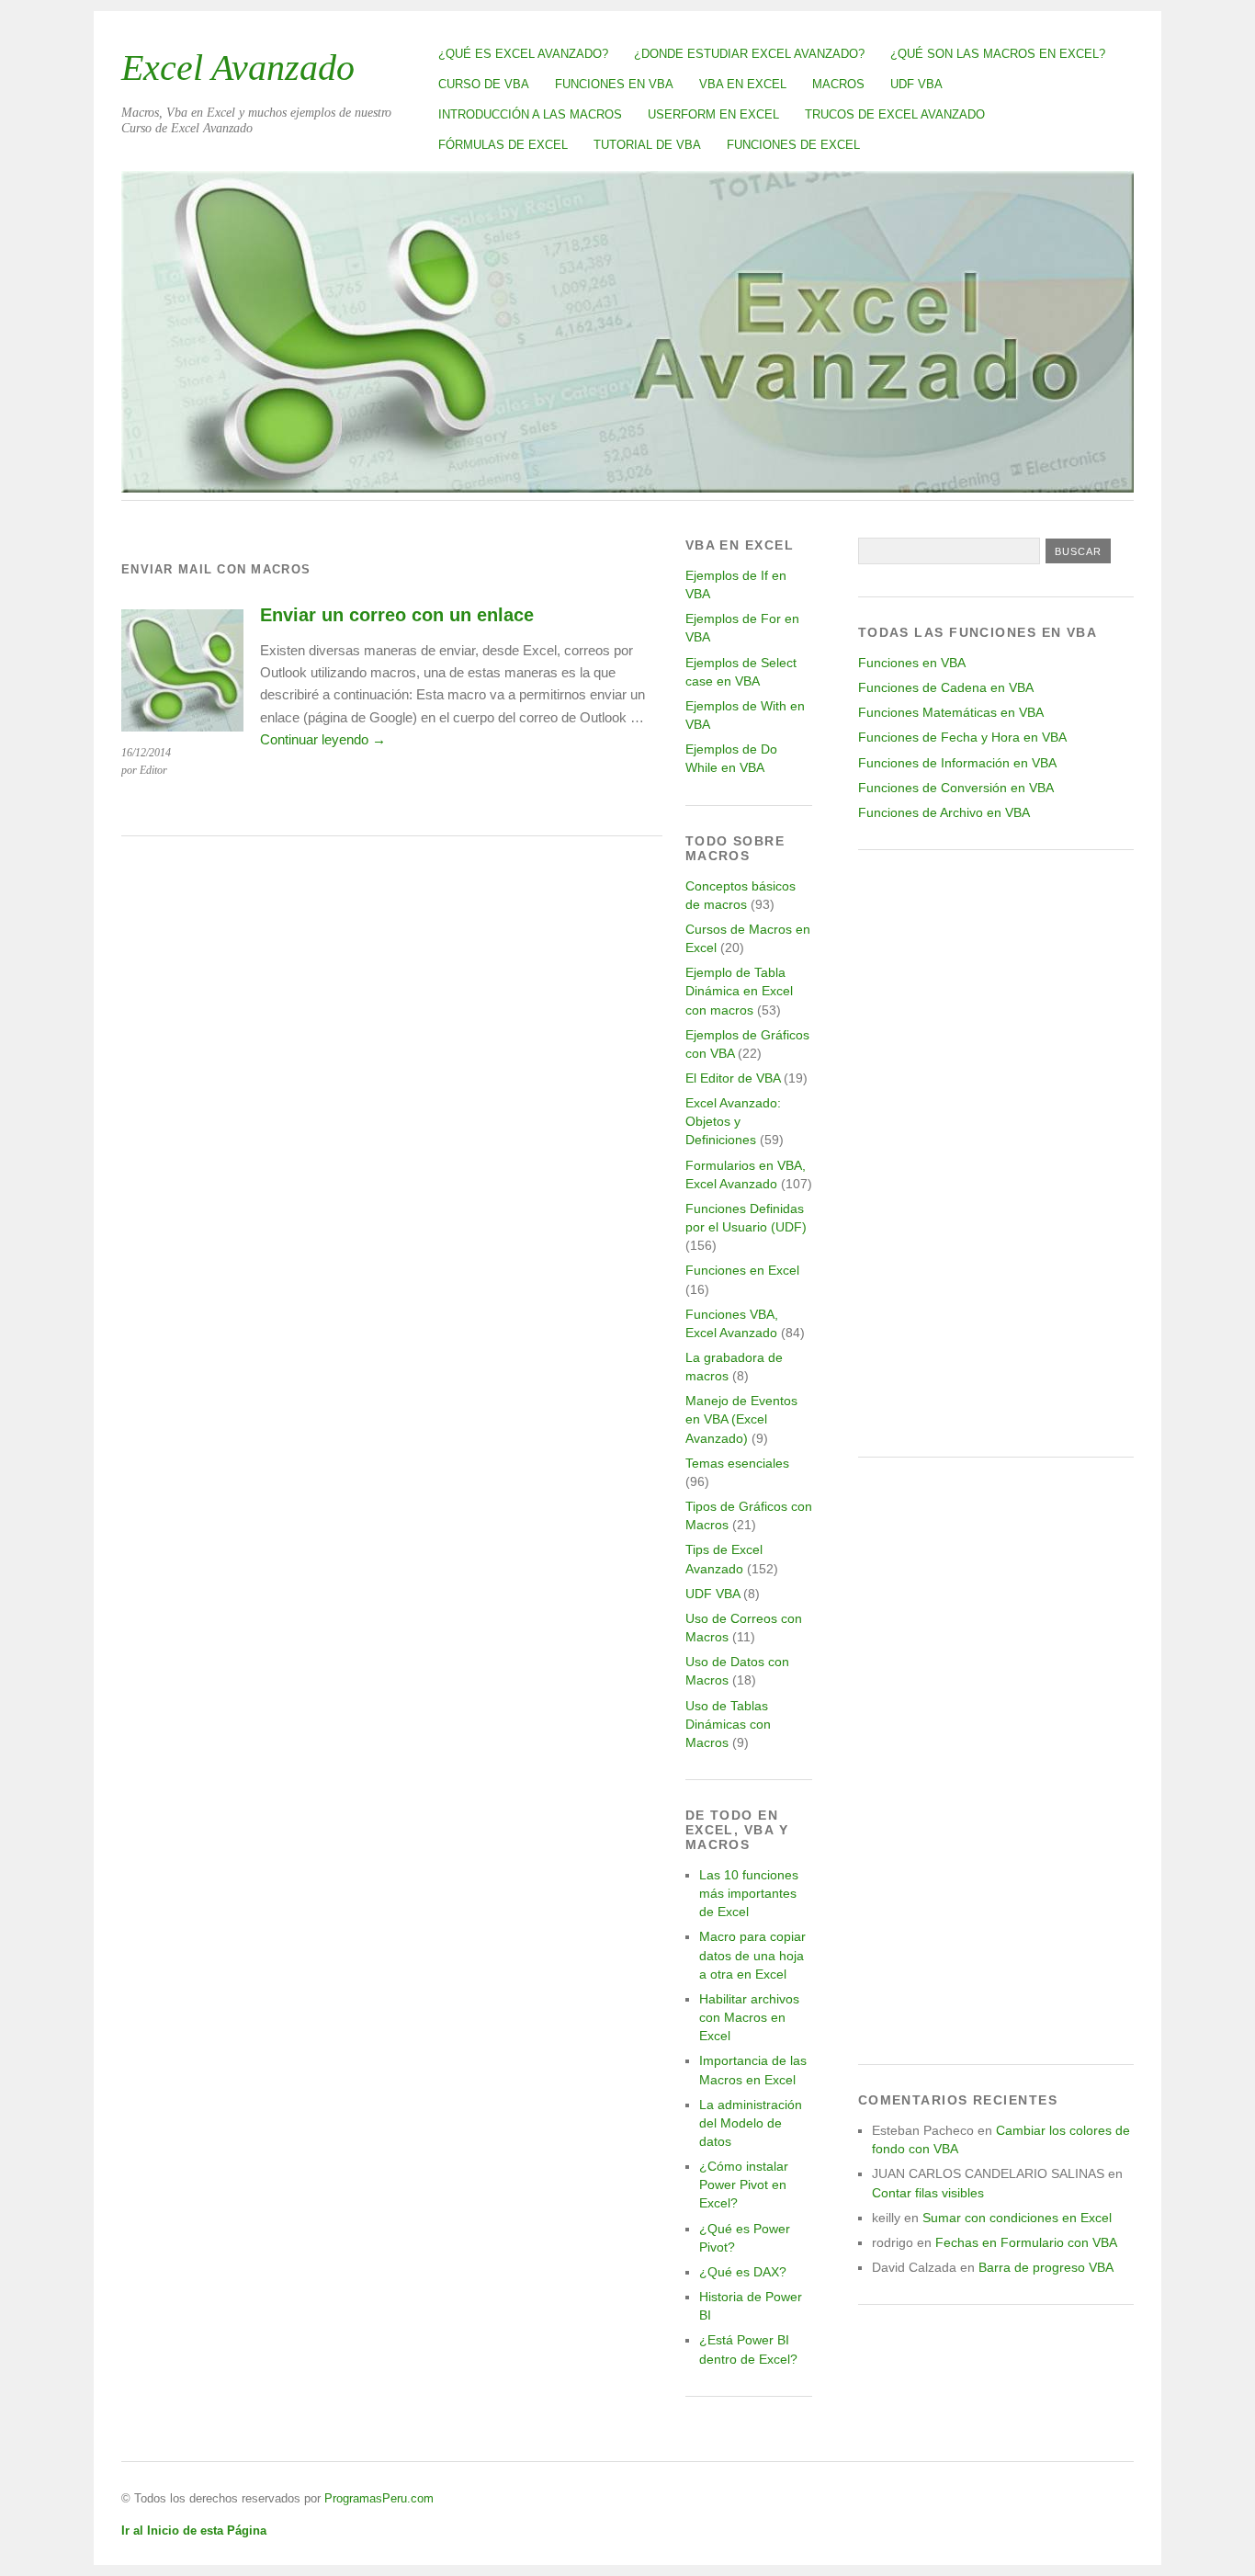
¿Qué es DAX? (743, 2272)
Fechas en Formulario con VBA (1026, 2242)
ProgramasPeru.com (379, 2498)
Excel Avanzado (238, 68)
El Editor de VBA (733, 1078)
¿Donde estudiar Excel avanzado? (749, 54)
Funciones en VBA (614, 84)
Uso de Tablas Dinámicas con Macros (728, 1724)
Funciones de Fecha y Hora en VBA (962, 737)
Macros (838, 84)
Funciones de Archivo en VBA (944, 812)
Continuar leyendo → (323, 739)
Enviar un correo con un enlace (397, 615)
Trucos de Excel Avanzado (895, 114)
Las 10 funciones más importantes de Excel (749, 1893)
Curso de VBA (484, 84)
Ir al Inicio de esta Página (194, 2531)
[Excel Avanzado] (627, 488)
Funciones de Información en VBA (957, 763)
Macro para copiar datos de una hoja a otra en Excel (752, 1955)
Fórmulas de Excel (503, 145)
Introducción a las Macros (530, 114)
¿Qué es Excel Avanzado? (523, 54)
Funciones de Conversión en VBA (956, 788)
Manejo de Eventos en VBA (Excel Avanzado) (741, 1419)
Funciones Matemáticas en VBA (951, 712)
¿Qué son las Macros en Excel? (998, 54)
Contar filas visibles (928, 2193)
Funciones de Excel (793, 145)
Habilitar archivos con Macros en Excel (749, 2017)
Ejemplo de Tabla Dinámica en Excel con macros (739, 991)
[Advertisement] (996, 1153)
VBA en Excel (743, 84)
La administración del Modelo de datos (751, 2123)
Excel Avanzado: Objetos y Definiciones (733, 1121)
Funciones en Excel (742, 1270)
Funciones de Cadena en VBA (946, 687)
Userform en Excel (713, 114)
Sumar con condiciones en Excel (1017, 2218)
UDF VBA (916, 84)
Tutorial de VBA (647, 145)
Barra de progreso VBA (1046, 2267)
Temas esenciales (737, 1463)
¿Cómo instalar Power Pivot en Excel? (744, 2184)
